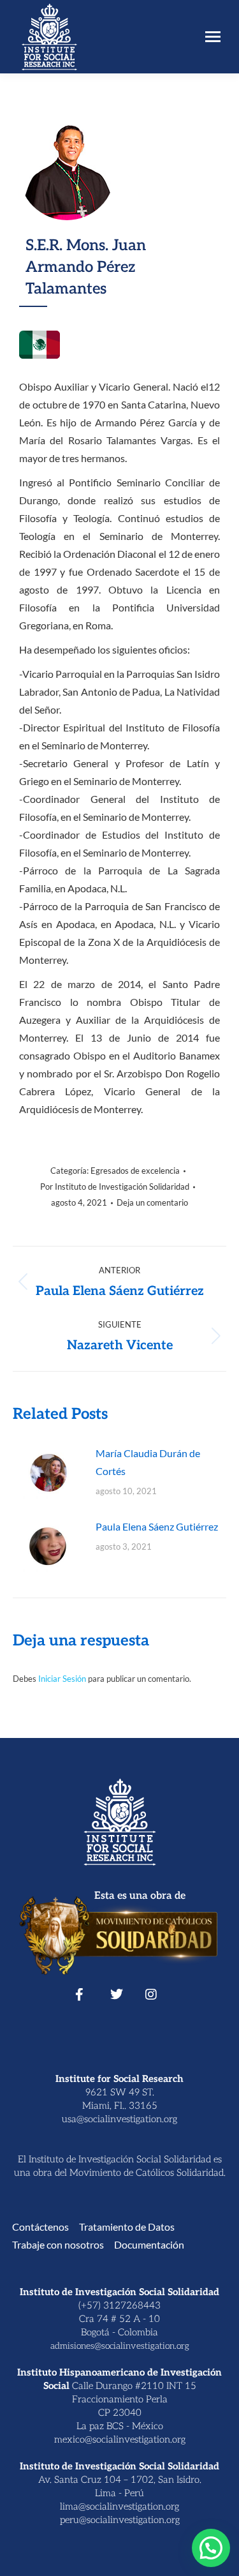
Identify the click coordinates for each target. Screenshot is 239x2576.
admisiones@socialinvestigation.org (120, 2346)
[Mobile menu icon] (213, 37)
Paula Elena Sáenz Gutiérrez (157, 1526)
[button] (211, 2548)
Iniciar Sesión (63, 1679)
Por (115, 1187)
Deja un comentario (152, 1202)
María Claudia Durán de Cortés (148, 1462)
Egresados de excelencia (135, 1171)
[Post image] (48, 1473)
